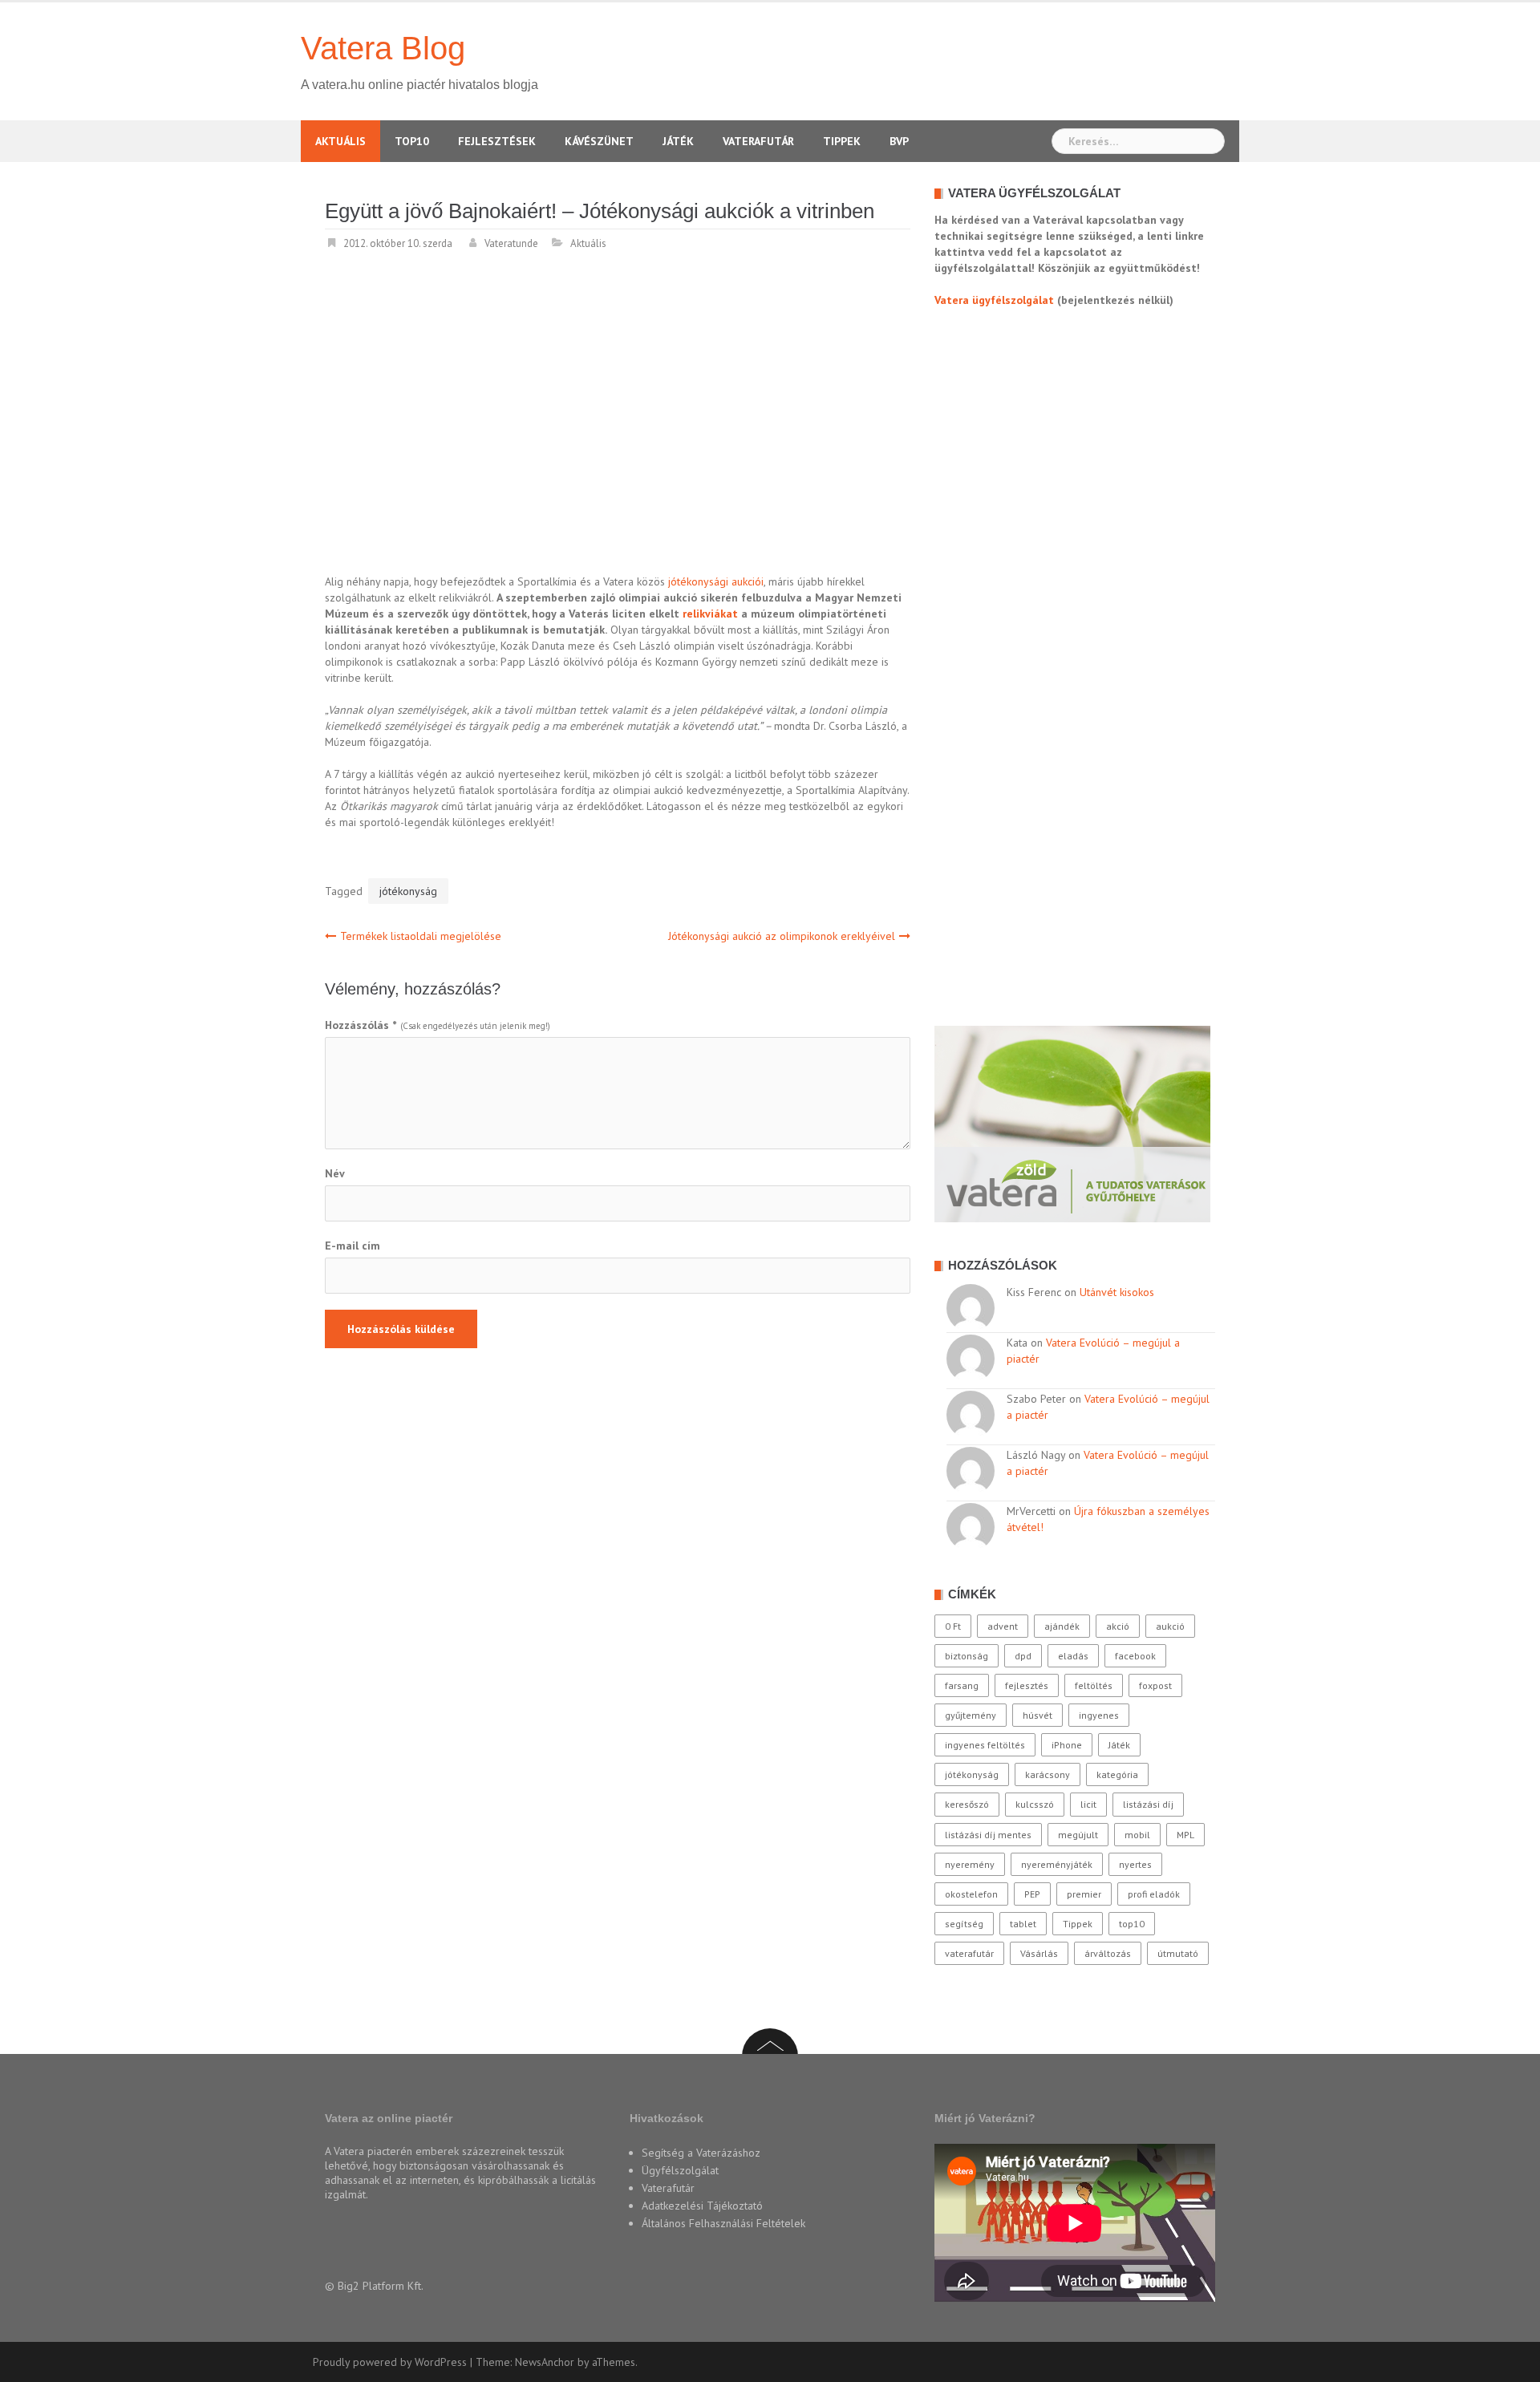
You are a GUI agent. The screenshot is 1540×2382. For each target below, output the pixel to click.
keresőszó (967, 1804)
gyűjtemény (971, 1715)
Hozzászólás (361, 1025)
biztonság (967, 1656)
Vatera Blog (383, 48)
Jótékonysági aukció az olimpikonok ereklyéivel (782, 936)
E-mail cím (353, 1246)
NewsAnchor (545, 2362)
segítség (964, 1924)
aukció (1170, 1626)
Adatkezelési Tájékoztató (702, 2206)
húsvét (1037, 1715)
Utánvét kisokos (1117, 1292)
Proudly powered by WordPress (390, 2362)
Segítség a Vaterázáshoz (701, 2153)
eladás (1073, 1656)
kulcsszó (1035, 1804)
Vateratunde (511, 243)
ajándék (1062, 1626)
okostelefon (971, 1894)
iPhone (1067, 1745)
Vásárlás (1039, 1953)
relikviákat (710, 614)
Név (335, 1173)
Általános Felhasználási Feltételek (723, 2223)
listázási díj (1148, 1804)
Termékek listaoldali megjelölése (421, 936)
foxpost (1155, 1685)
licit (1088, 1804)
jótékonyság (408, 891)
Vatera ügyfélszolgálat (994, 300)
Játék (678, 141)
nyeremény (970, 1864)
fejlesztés (1027, 1685)
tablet (1023, 1924)
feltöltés (1094, 1685)
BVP (899, 141)
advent (1003, 1626)
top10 (1132, 1924)
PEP (1032, 1894)
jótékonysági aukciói (716, 581)
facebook (1135, 1656)
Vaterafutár (758, 141)
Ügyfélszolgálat (680, 2170)
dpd (1023, 1656)
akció (1118, 1626)
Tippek (842, 141)
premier (1084, 1894)
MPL (1185, 1835)
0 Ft (953, 1626)
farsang (962, 1685)
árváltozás (1108, 1953)
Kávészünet (599, 141)
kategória (1117, 1774)
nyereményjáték (1057, 1864)
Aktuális (340, 141)
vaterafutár (969, 1953)
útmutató (1178, 1953)
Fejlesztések (497, 141)
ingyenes (1099, 1715)
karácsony (1048, 1774)
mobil (1137, 1835)
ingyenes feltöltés (985, 1745)
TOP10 (412, 141)
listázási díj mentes (988, 1835)
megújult (1078, 1835)
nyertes (1135, 1864)
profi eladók (1154, 1894)
